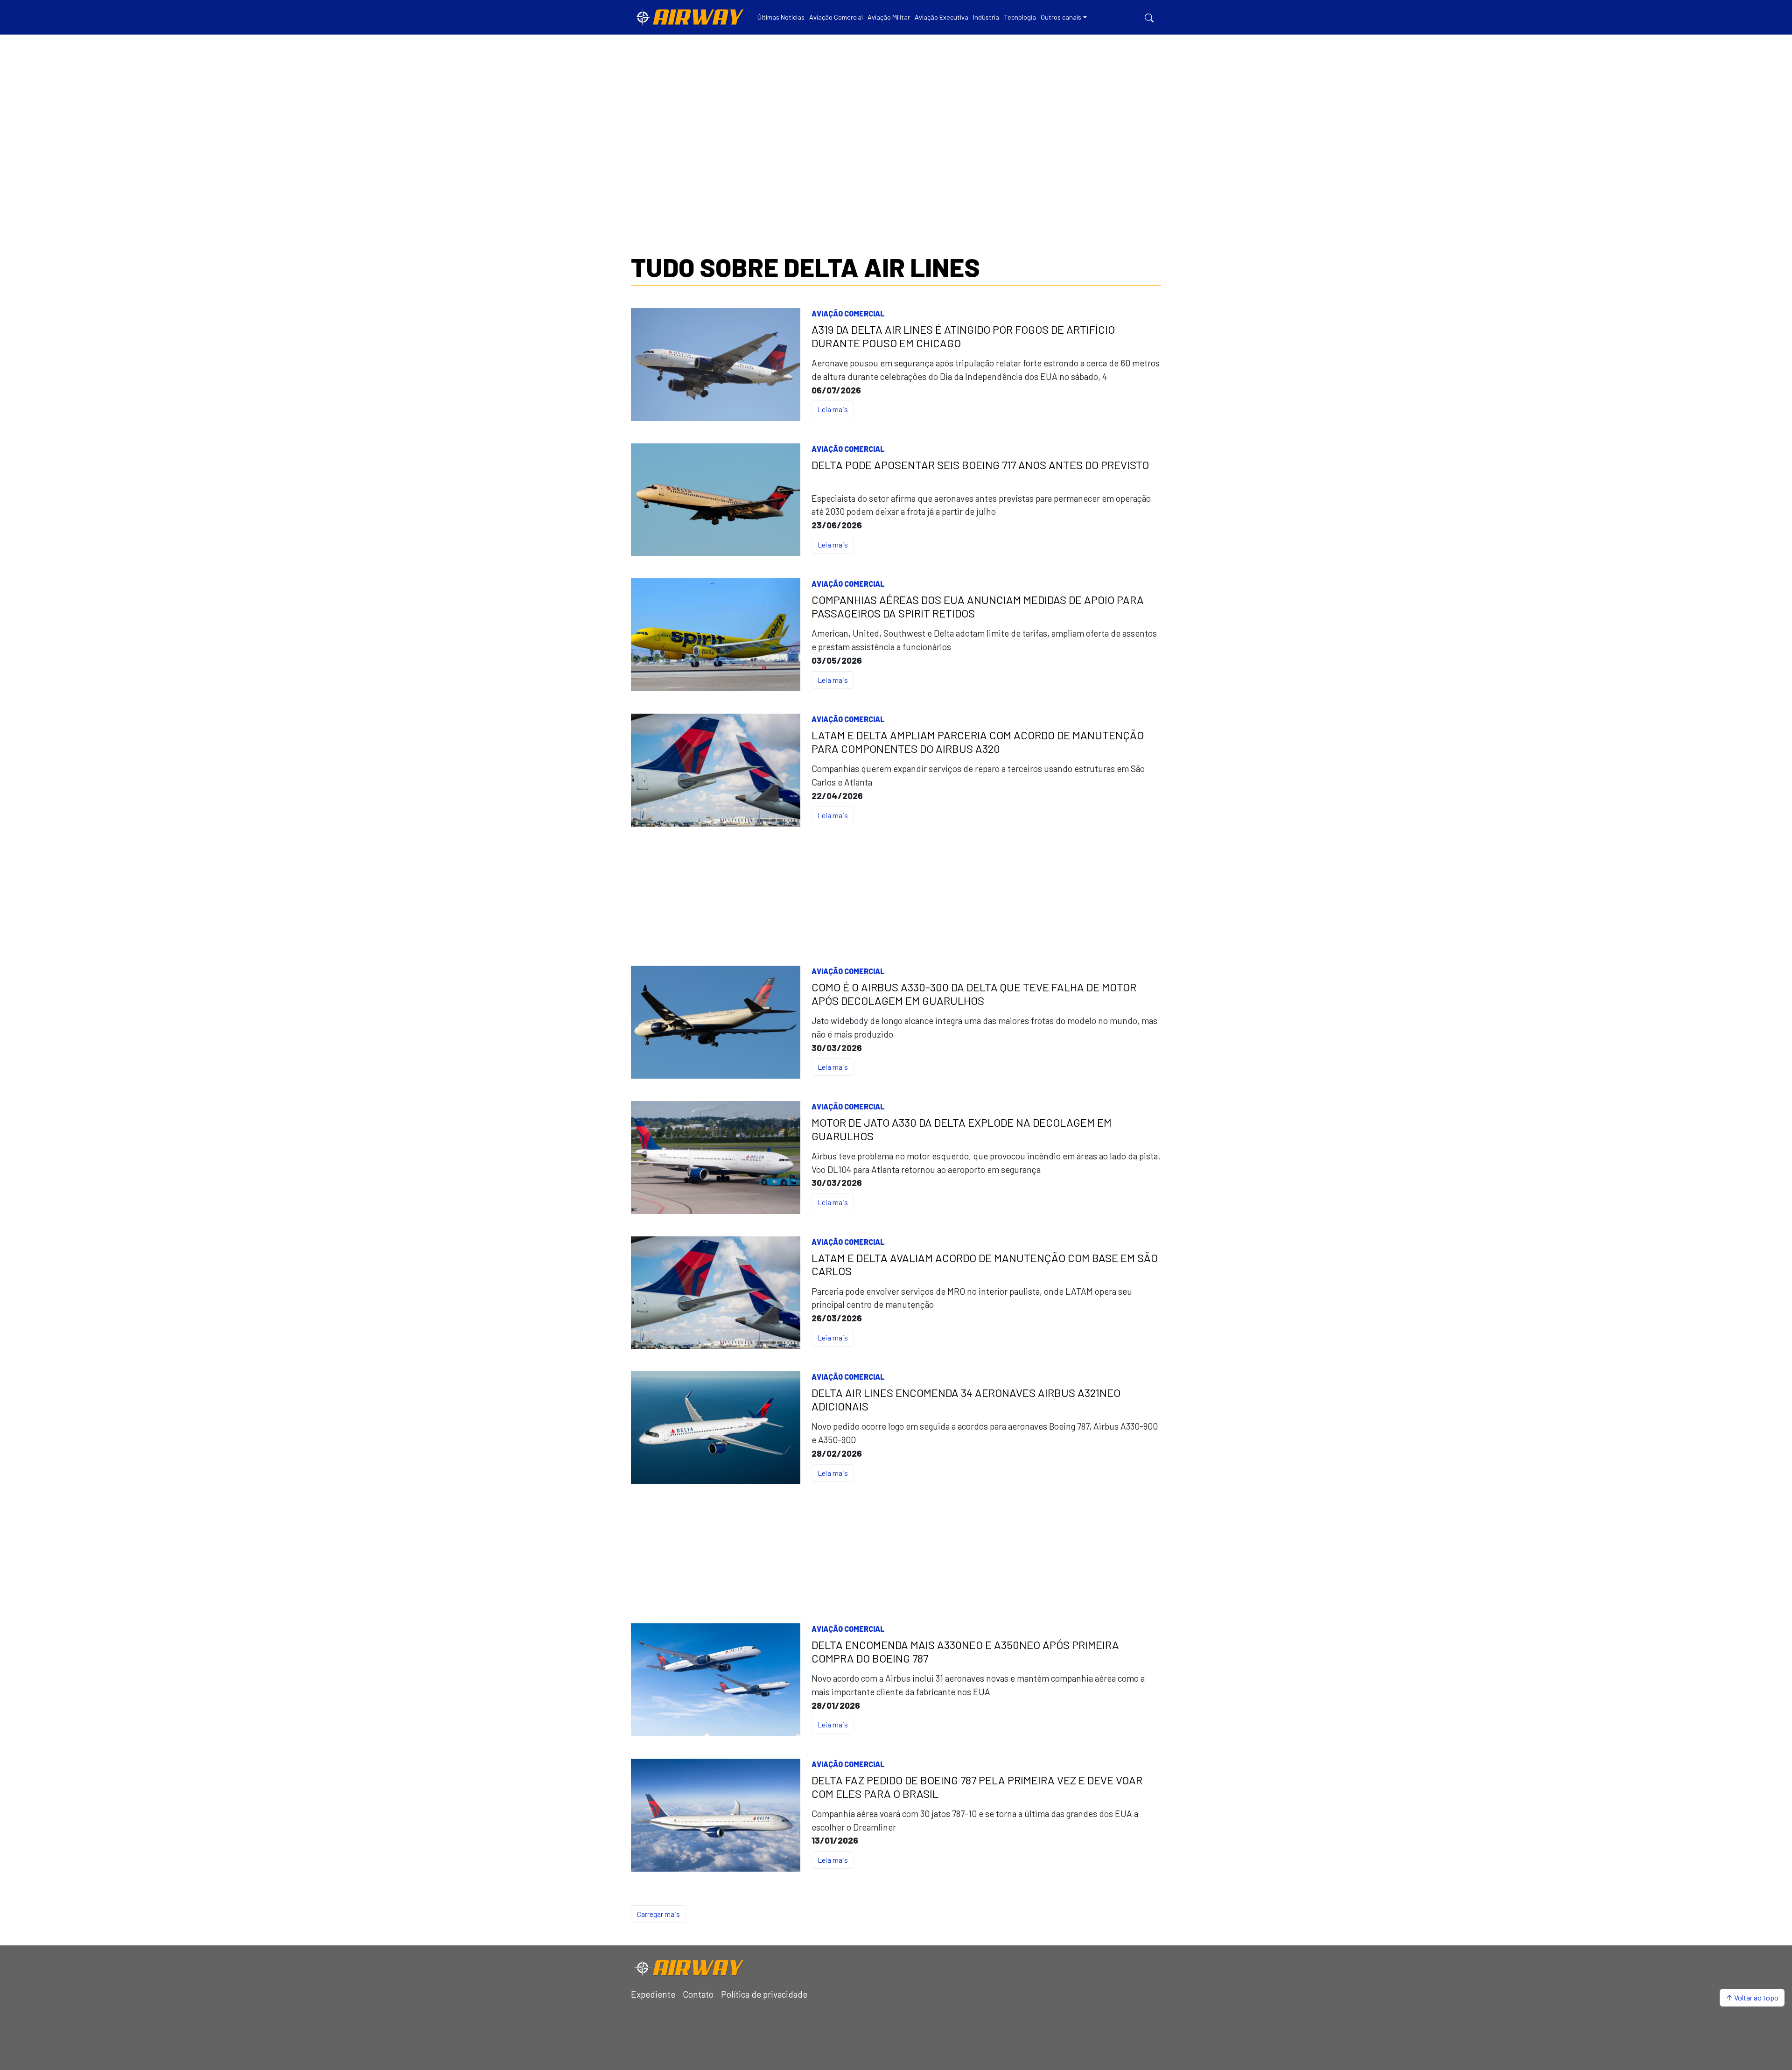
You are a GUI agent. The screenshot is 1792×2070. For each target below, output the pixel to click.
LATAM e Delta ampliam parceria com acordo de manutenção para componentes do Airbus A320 (978, 742)
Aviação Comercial (848, 313)
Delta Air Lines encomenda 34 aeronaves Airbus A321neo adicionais (966, 1400)
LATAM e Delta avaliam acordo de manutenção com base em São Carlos (985, 1265)
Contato (698, 1994)
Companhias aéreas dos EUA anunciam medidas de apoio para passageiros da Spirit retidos (978, 607)
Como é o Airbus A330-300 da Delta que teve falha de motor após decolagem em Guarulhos (974, 994)
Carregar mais (658, 1914)
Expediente (653, 1994)
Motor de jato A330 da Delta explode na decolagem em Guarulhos (962, 1129)
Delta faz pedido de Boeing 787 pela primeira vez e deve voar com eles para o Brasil (977, 1787)
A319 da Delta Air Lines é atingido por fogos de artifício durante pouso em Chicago (963, 336)
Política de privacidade (764, 1994)
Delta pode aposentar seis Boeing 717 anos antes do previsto (980, 465)
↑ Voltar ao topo (1752, 1997)
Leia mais (833, 409)
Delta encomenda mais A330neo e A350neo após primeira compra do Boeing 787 (965, 1652)
